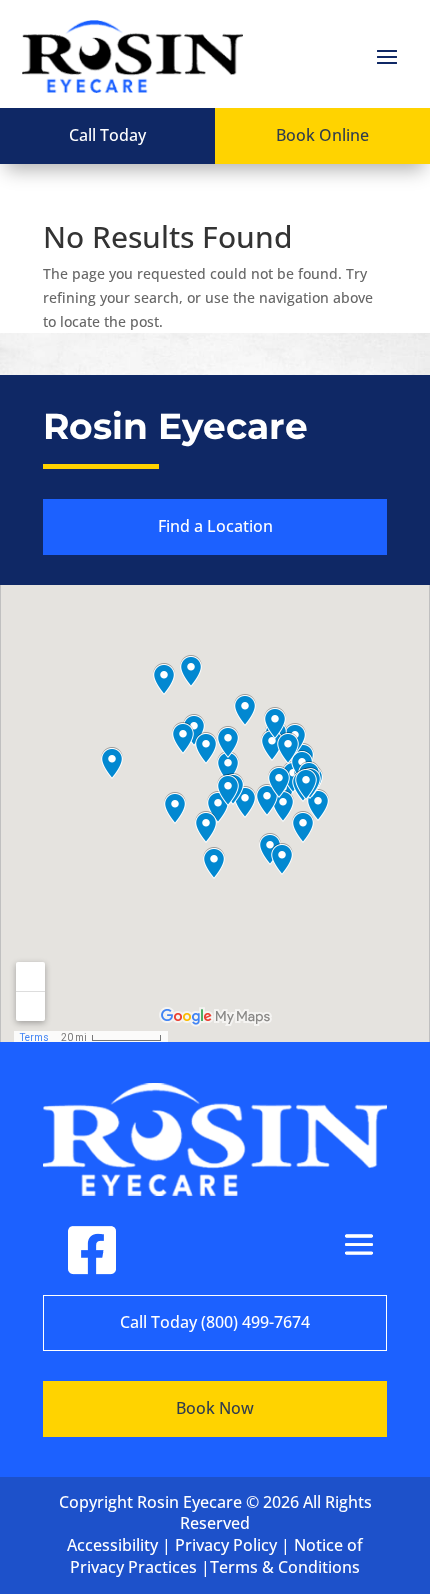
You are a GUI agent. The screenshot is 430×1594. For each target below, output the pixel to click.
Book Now (215, 1408)
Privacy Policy (226, 1545)
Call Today (107, 135)
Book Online (322, 135)
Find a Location (215, 526)
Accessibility (112, 1545)
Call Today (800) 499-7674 (215, 1322)
